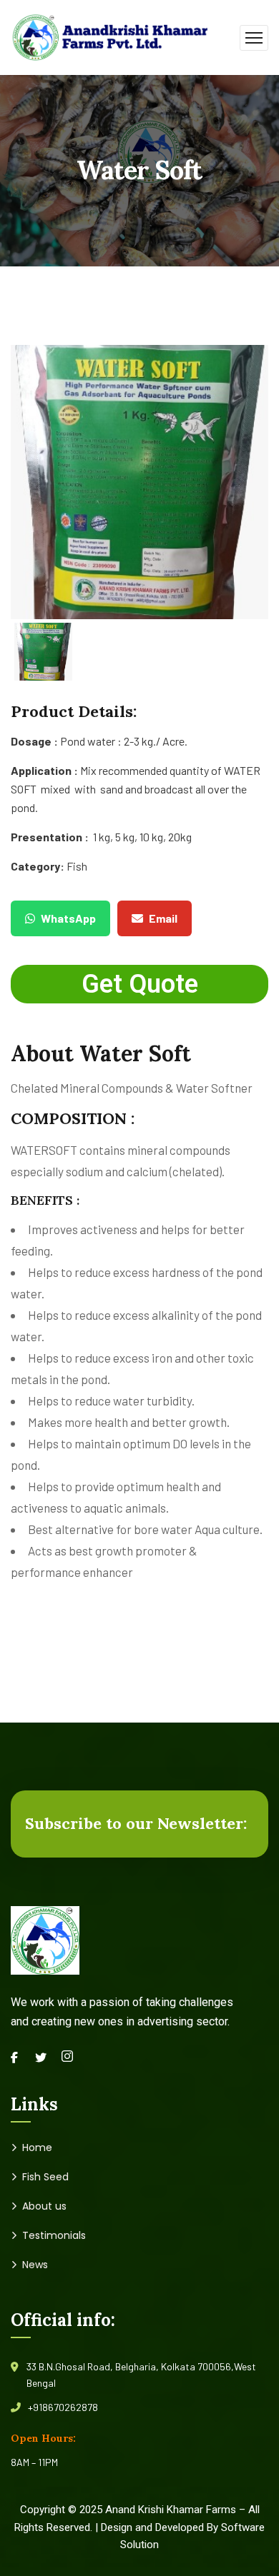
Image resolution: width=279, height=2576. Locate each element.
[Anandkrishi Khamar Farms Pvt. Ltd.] (111, 36)
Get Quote (140, 984)
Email (163, 918)
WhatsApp (68, 918)
